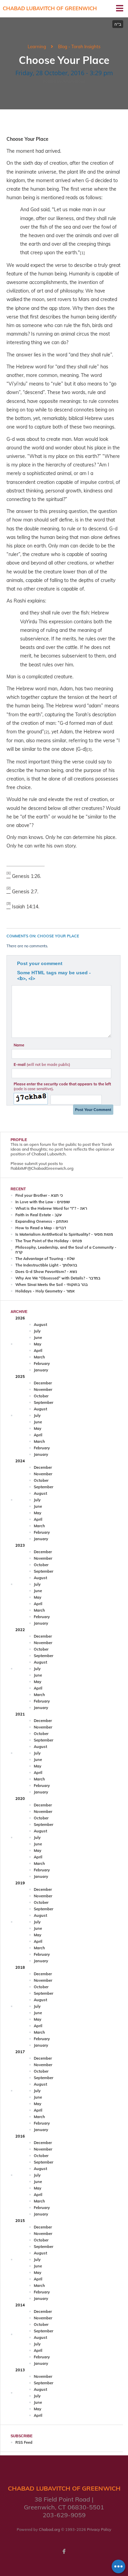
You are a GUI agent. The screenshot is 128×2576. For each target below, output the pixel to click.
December (43, 1383)
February (42, 1364)
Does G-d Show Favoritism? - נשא (46, 1272)
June (38, 1338)
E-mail (42, 1065)
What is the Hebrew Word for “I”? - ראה (51, 1208)
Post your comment (40, 963)
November (43, 1389)
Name (19, 1045)
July (37, 1331)
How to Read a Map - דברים (41, 1228)
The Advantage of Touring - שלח (45, 1259)
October (41, 1396)
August (40, 1325)
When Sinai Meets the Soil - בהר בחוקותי (52, 1285)
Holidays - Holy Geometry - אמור (45, 1291)
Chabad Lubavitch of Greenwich (50, 8)
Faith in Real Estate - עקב (39, 1215)
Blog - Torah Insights (79, 46)
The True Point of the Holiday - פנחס (49, 1241)
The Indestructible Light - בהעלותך (46, 1265)
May (38, 1344)
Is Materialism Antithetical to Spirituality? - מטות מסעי (64, 1234)
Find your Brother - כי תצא (39, 1195)
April (38, 1351)
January (41, 1370)
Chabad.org (49, 2530)
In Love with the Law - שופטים (43, 1202)
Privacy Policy (99, 2530)
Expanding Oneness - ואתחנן (42, 1221)
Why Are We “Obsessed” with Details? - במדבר (58, 1278)
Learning (37, 46)
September (44, 1402)
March (39, 1357)
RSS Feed (24, 2442)
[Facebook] (64, 2551)
